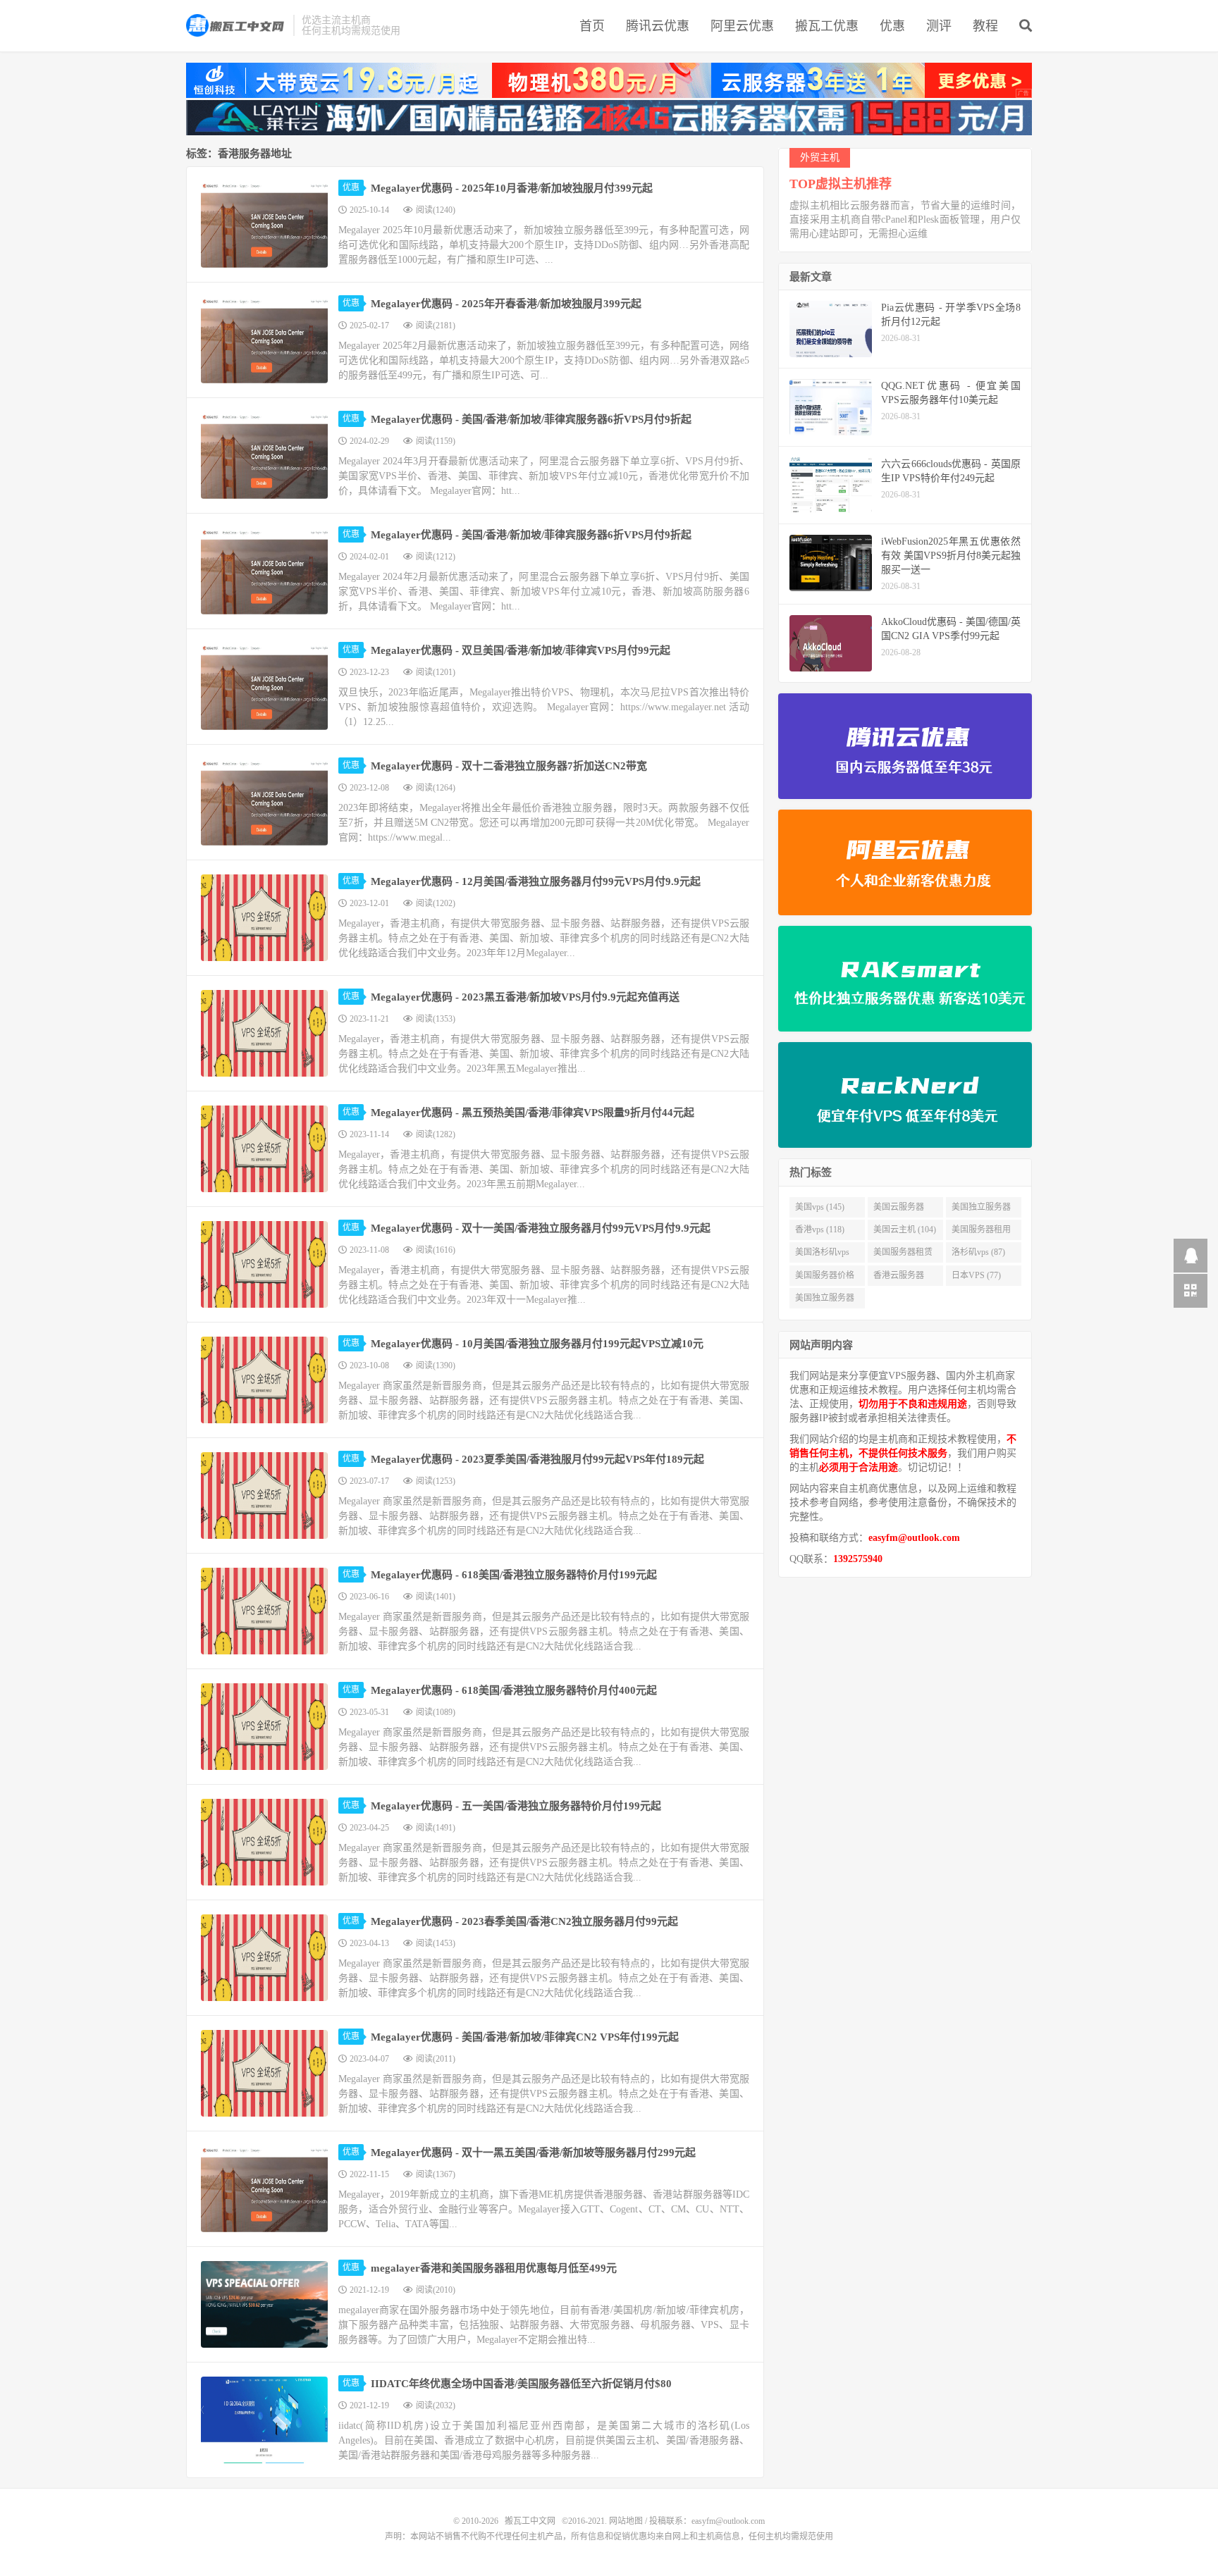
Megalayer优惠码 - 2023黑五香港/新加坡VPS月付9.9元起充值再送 (525, 997)
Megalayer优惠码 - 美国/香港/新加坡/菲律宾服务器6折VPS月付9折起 (531, 419)
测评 (939, 26)
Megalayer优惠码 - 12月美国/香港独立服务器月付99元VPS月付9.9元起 (536, 881)
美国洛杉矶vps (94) (822, 1255)
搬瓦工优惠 (827, 26)
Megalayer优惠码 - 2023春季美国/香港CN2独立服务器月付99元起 (524, 1921)
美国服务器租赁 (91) (903, 1255)
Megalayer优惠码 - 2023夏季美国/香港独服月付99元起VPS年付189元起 (537, 1459)
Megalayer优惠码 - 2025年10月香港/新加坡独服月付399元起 (512, 188)
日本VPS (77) (976, 1275)
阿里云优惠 (742, 26)
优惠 (892, 26)
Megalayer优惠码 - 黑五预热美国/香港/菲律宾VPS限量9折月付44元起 (533, 1113)
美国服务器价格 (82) (825, 1278)
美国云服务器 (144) (899, 1210)
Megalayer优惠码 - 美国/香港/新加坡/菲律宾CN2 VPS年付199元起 (525, 2037)
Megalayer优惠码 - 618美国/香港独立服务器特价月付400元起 (514, 1690)
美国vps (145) (820, 1207)
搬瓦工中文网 (236, 25)
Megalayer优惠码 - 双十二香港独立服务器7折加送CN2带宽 (509, 766)
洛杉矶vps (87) (978, 1252)
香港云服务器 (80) (899, 1278)
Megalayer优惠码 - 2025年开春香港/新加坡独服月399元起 (506, 304)
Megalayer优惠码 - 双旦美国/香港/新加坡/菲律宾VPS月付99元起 (521, 650)
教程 (985, 26)
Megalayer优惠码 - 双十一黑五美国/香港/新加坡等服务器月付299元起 (533, 2153)
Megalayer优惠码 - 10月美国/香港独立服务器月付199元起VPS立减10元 (537, 1344)
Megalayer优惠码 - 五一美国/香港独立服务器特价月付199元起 (516, 1806)
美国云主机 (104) (905, 1230)
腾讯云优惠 (658, 26)
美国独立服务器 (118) (981, 1210)
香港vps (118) (820, 1230)
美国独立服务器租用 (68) (825, 1301)
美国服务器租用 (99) (981, 1232)
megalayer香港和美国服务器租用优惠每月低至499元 (494, 2268)
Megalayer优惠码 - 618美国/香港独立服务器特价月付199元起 (514, 1575)
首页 (592, 26)
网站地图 (626, 2521)
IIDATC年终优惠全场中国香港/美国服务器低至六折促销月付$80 (521, 2384)
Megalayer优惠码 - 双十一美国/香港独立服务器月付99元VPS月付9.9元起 (541, 1228)
